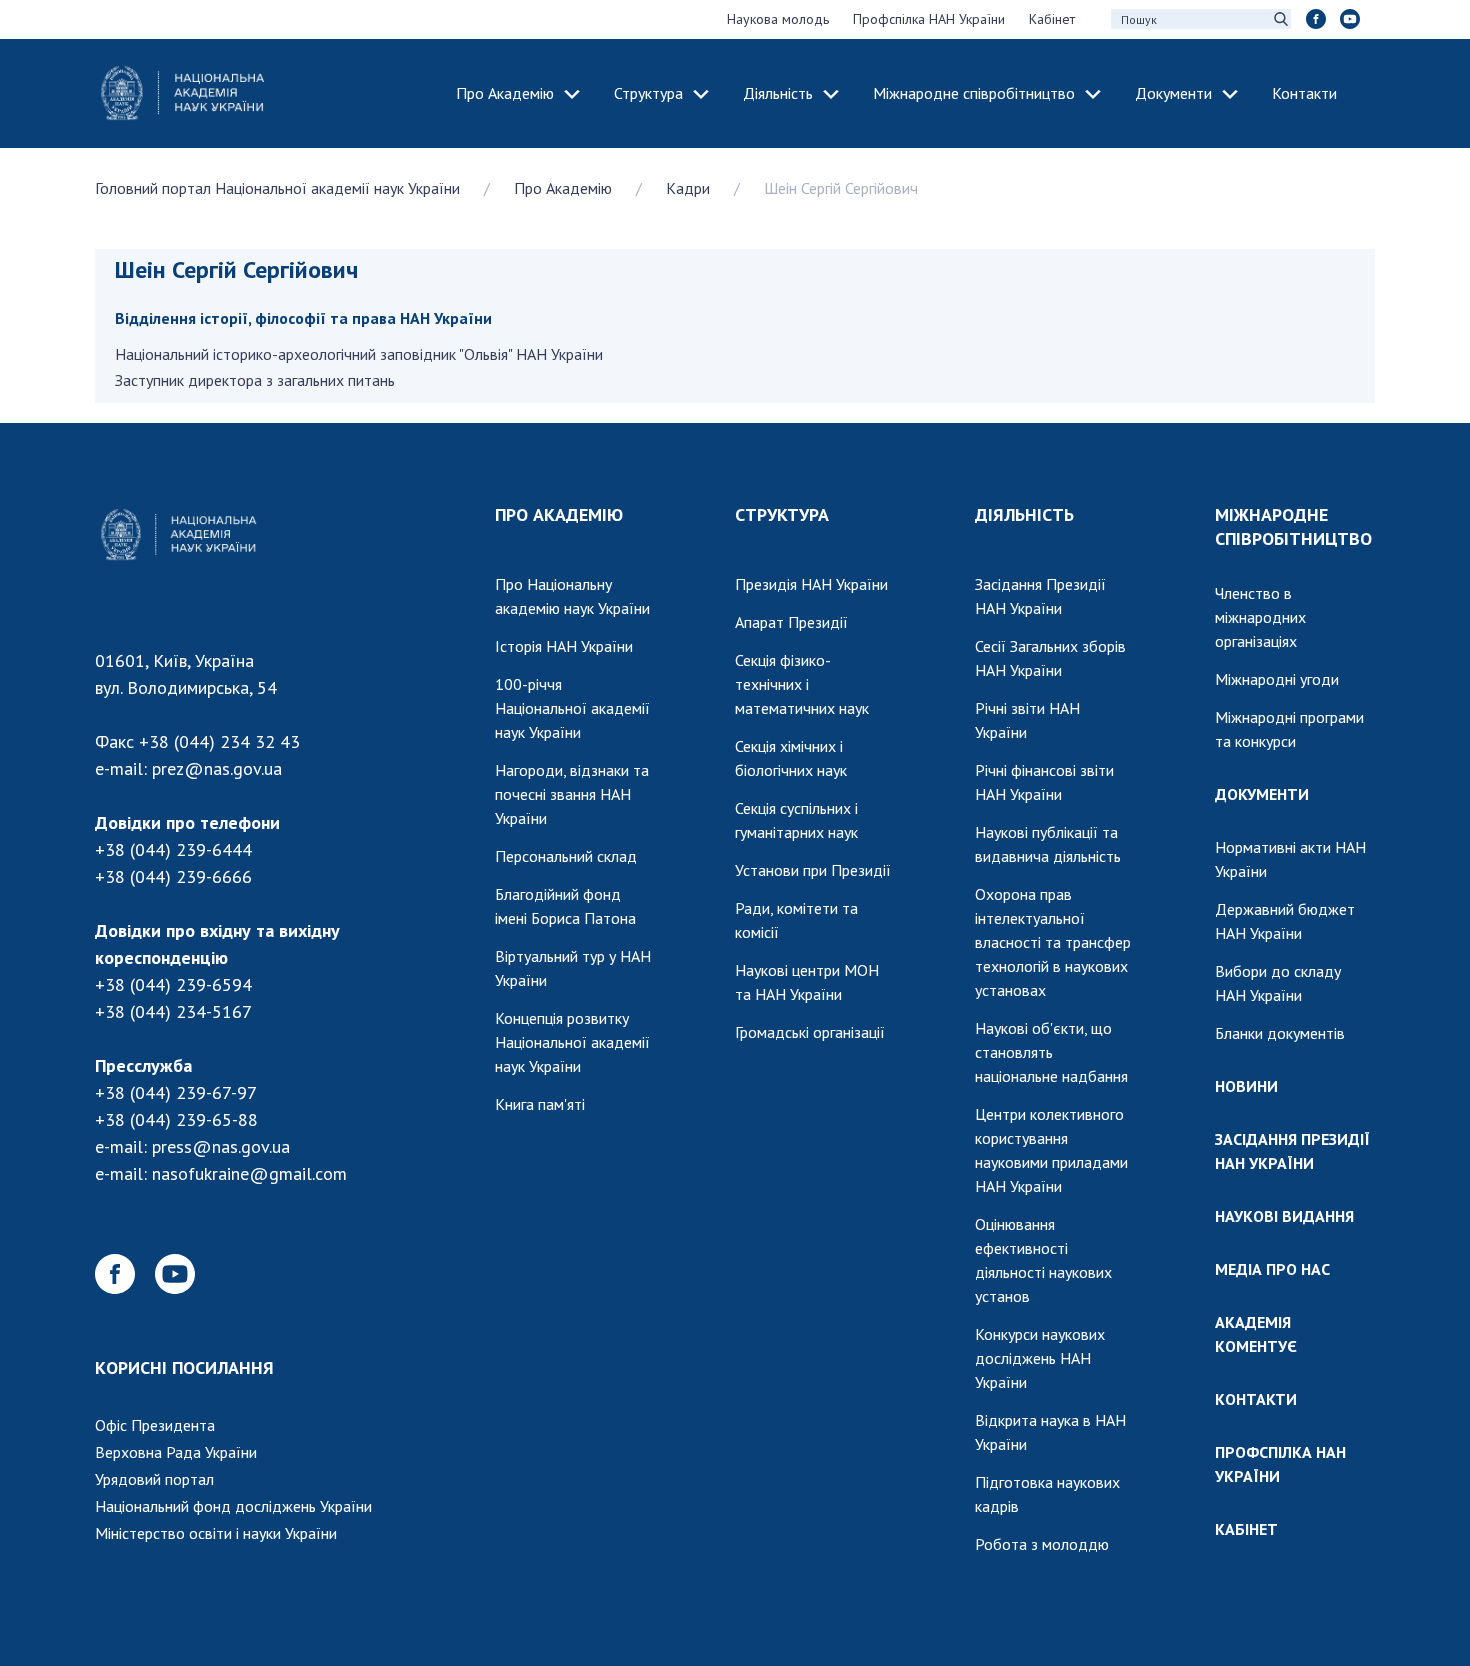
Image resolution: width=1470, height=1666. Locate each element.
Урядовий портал (154, 1479)
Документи (1173, 93)
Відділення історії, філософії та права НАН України (303, 318)
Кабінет (1052, 19)
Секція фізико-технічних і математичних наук (802, 684)
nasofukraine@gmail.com (249, 1173)
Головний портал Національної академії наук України (277, 188)
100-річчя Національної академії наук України (572, 708)
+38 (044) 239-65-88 (176, 1119)
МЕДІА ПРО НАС (1272, 1269)
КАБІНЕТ (1246, 1529)
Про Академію (505, 93)
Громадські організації (810, 1032)
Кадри (688, 188)
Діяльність (778, 93)
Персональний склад (566, 856)
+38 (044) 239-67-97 (176, 1092)
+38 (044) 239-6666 (173, 876)
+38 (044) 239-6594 (173, 984)
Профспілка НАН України (929, 19)
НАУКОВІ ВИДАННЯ (1284, 1216)
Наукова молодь (778, 19)
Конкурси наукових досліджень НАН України (1040, 1358)
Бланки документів (1280, 1033)
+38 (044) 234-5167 (173, 1011)
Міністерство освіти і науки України (216, 1533)
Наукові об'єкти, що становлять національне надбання (1051, 1052)
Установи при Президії (813, 870)
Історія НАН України (564, 646)
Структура (648, 93)
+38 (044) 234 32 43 (219, 741)
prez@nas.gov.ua (217, 768)
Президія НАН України (811, 584)
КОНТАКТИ (1256, 1399)
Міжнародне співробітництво (974, 93)
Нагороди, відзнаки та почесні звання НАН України (572, 794)
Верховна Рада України (176, 1452)
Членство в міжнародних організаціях (1260, 617)
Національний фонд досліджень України (233, 1506)
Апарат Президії (791, 622)
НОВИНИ (1246, 1086)
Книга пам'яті (540, 1104)
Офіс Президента (155, 1425)
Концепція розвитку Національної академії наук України (572, 1042)
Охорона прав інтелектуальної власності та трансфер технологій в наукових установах (1053, 942)
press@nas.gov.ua (221, 1146)
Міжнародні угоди (1277, 679)
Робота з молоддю (1042, 1544)
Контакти (1304, 93)
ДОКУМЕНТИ (1262, 794)
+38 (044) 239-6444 (173, 849)
